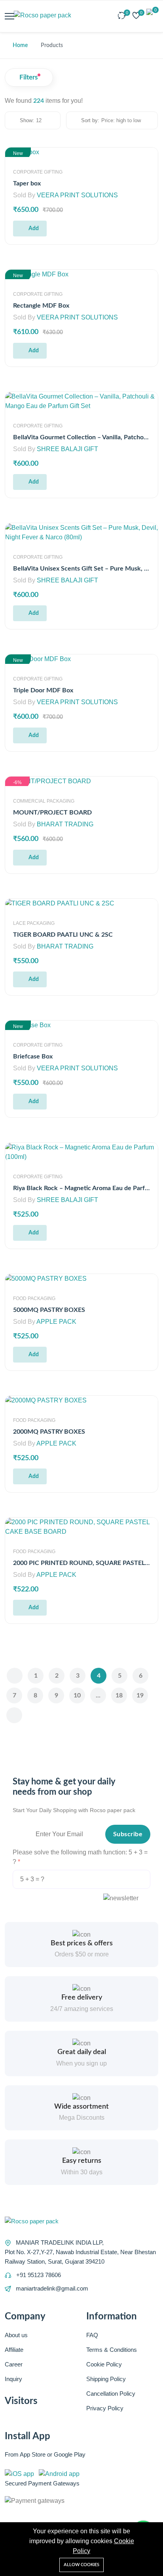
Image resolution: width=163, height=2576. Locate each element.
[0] (122, 16)
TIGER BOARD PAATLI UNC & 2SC (63, 935)
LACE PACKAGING (34, 923)
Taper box (27, 183)
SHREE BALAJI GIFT (67, 449)
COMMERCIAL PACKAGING (44, 801)
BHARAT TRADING (65, 824)
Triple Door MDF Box (43, 690)
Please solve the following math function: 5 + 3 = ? (80, 1857)
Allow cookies (81, 2565)
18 (119, 1695)
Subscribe (128, 1834)
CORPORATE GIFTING (38, 172)
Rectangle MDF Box (41, 306)
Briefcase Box (33, 1056)
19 (140, 1695)
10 (77, 1695)
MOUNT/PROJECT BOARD (52, 813)
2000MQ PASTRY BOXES (49, 1432)
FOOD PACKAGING (34, 1298)
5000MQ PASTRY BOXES (49, 1310)
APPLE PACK (56, 1322)
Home (20, 45)
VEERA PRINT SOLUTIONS (77, 195)
